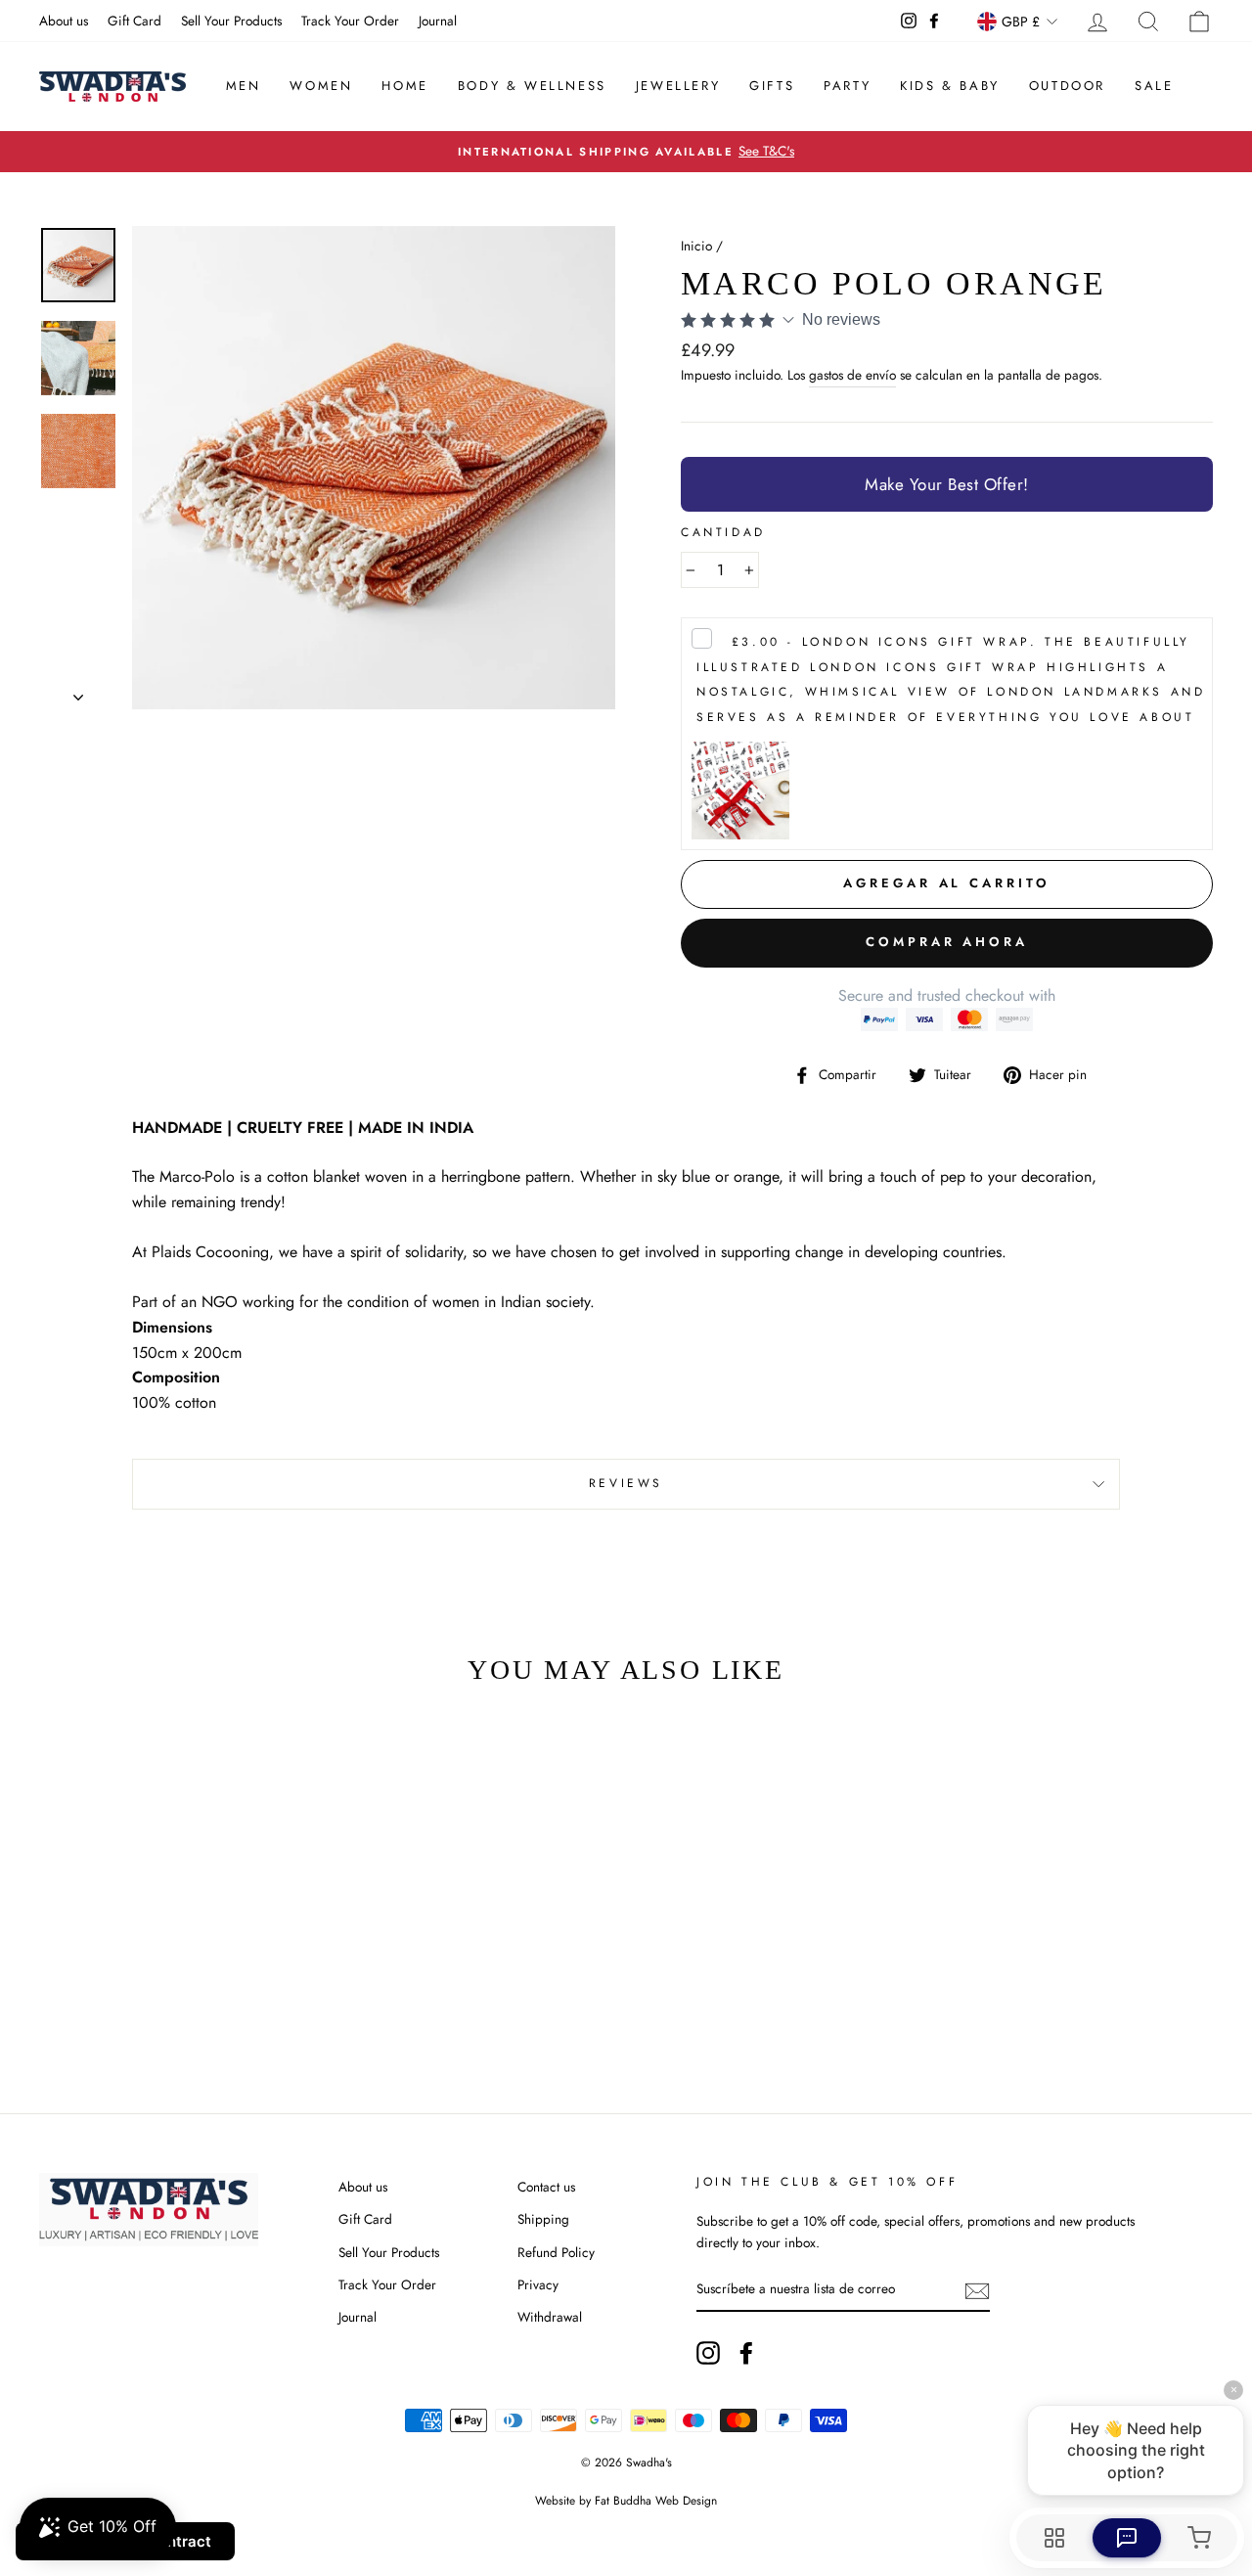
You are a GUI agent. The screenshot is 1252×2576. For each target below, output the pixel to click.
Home (404, 86)
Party (847, 86)
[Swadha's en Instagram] (708, 2353)
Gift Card (134, 21)
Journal (438, 21)
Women (321, 86)
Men (244, 86)
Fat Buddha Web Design (656, 2501)
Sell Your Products (231, 21)
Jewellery (678, 86)
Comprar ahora (947, 942)
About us (64, 21)
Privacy (538, 2284)
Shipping (543, 2219)
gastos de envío (852, 375)
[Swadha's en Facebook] (746, 2353)
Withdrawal (550, 2317)
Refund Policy (556, 2252)
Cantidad (723, 532)
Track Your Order (350, 21)
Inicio (696, 246)
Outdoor (1067, 86)
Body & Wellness (532, 86)
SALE (1154, 86)
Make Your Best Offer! (947, 484)
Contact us (546, 2187)
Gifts (772, 86)
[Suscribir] (977, 2290)
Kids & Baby (950, 86)
